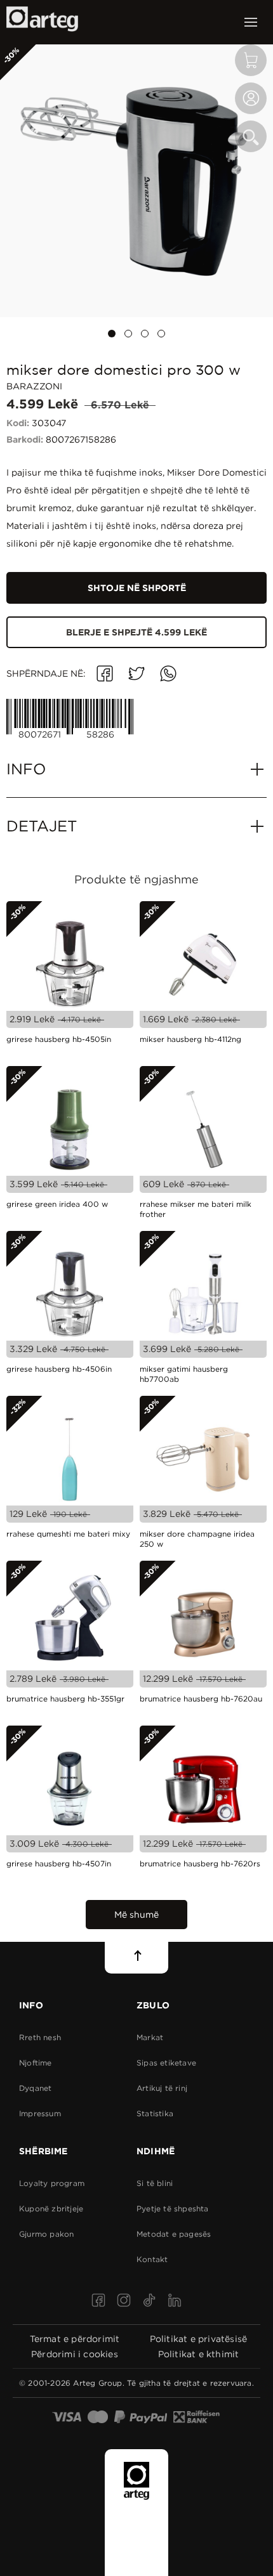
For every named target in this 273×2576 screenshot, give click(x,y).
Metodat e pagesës (174, 2234)
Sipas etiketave (166, 2063)
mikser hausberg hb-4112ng (190, 1039)
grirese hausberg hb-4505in (59, 1039)
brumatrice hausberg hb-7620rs (200, 1864)
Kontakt (152, 2259)
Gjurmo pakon (46, 2234)
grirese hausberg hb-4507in (59, 1864)
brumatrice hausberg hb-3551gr (65, 1699)
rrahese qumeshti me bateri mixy (68, 1534)
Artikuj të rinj (162, 2088)
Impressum (40, 2113)
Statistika (155, 2113)
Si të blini (155, 2183)
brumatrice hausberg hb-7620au (201, 1699)
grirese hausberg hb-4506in (59, 1369)
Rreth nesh (40, 2037)
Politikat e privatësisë (199, 2339)
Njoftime (36, 2063)
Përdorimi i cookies (75, 2354)
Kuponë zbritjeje (51, 2208)
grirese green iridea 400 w (57, 1204)
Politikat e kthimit (199, 2354)
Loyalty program (52, 2183)
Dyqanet (35, 2088)
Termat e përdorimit (75, 2339)
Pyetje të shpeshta (173, 2208)
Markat (150, 2037)
